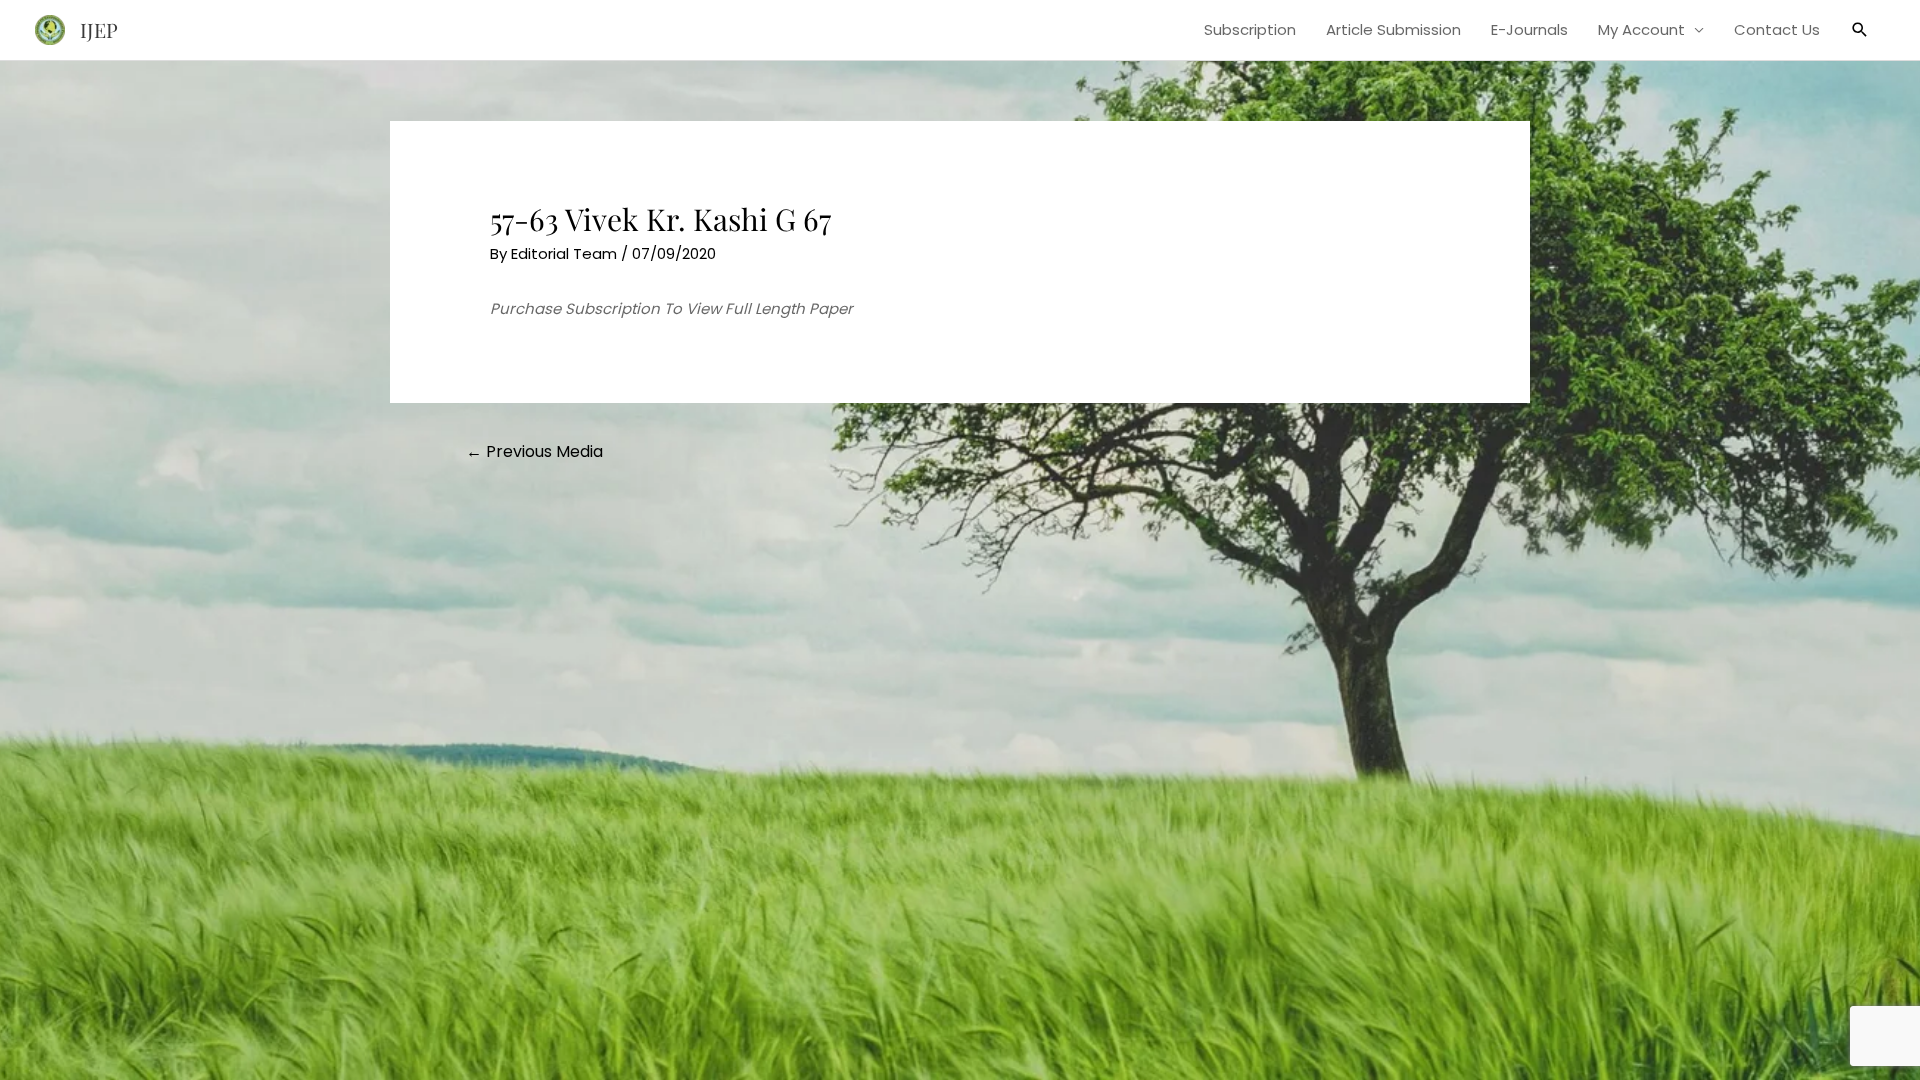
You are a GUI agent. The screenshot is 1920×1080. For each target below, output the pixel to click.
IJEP (99, 29)
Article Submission (1393, 29)
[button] (1860, 30)
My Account (1641, 29)
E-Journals (1529, 29)
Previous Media (534, 451)
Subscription (1250, 29)
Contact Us (1777, 29)
